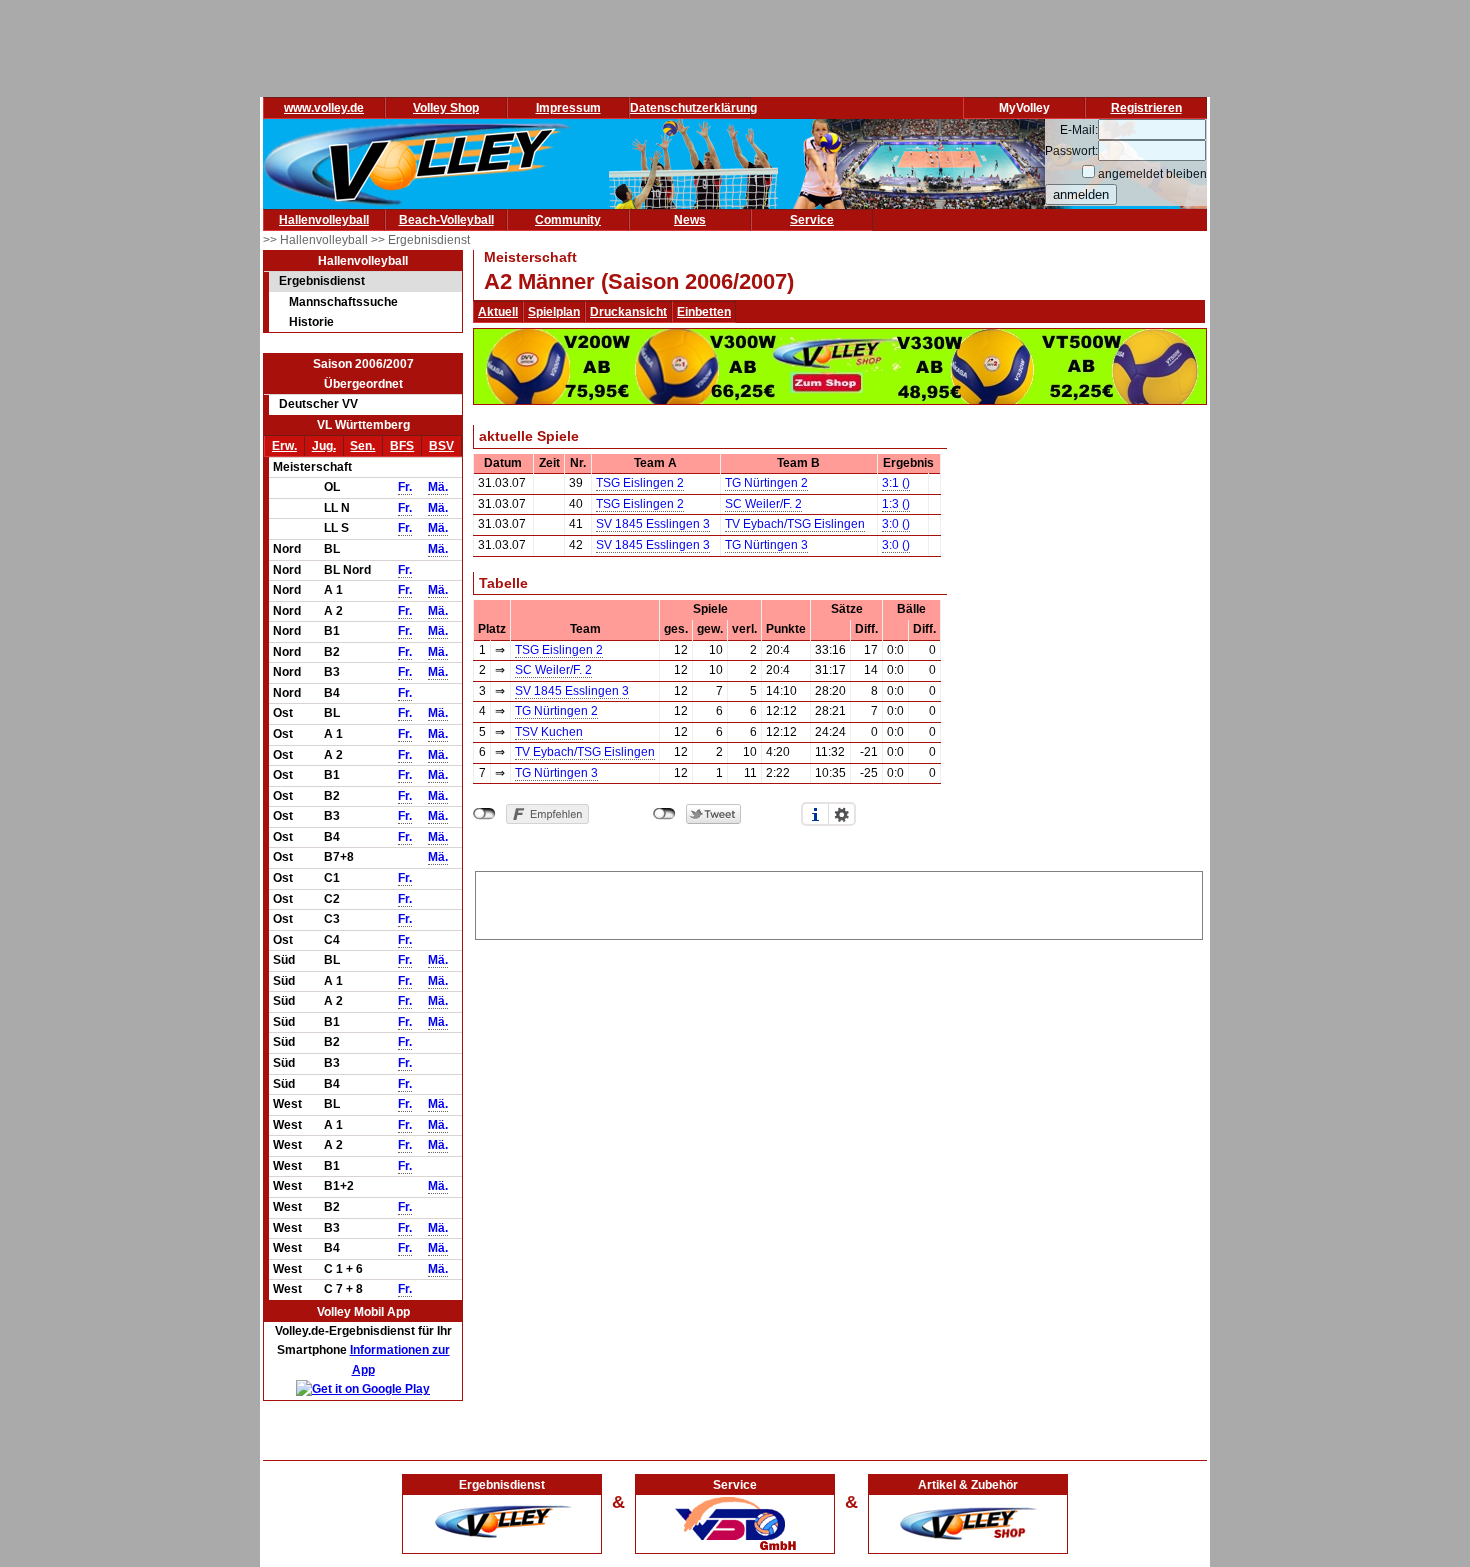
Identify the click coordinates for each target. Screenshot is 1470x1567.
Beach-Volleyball (446, 220)
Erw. (284, 446)
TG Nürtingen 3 (766, 545)
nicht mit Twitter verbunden (664, 814)
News (690, 220)
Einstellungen (842, 814)
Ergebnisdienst (322, 281)
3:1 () (896, 483)
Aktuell (498, 312)
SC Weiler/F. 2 (763, 504)
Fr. (405, 487)
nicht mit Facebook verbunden (484, 814)
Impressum (568, 108)
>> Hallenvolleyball (317, 240)
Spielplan (554, 312)
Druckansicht (628, 312)
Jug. (324, 446)
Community (568, 220)
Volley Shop (446, 108)
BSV (441, 446)
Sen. (362, 446)
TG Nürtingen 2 (766, 483)
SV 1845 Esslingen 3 (653, 524)
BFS (402, 446)
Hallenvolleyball (324, 220)
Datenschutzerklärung (693, 108)
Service (812, 220)
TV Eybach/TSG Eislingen (795, 524)
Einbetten (704, 312)
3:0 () (896, 524)
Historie (311, 322)
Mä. (438, 487)
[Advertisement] (839, 902)
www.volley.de (324, 108)
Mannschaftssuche (343, 302)
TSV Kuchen (549, 732)
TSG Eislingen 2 (640, 483)
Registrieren (1146, 108)
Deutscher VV (318, 404)
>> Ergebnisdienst (420, 240)
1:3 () (896, 504)
